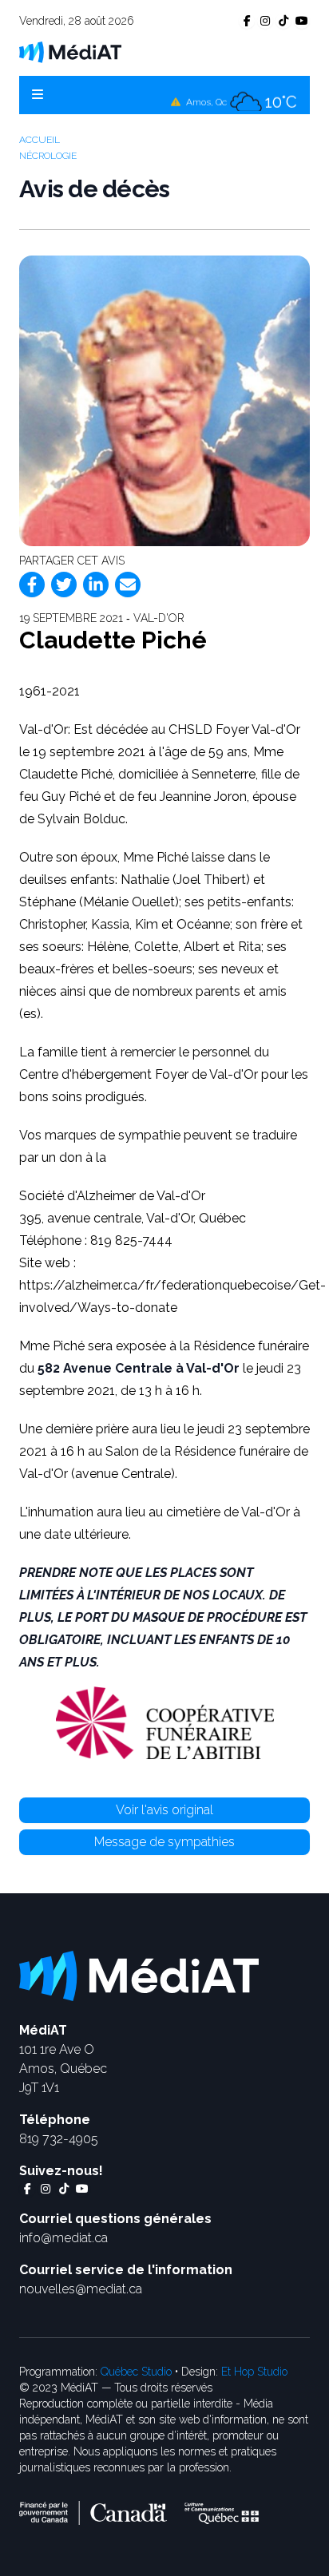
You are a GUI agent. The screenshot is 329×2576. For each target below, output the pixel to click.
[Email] (128, 585)
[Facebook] (32, 585)
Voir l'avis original (164, 1810)
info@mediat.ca (63, 2238)
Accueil (40, 140)
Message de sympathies (164, 1842)
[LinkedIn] (96, 585)
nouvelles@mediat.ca (81, 2289)
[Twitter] (64, 585)
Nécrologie (48, 156)
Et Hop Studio (254, 2372)
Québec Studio (136, 2372)
